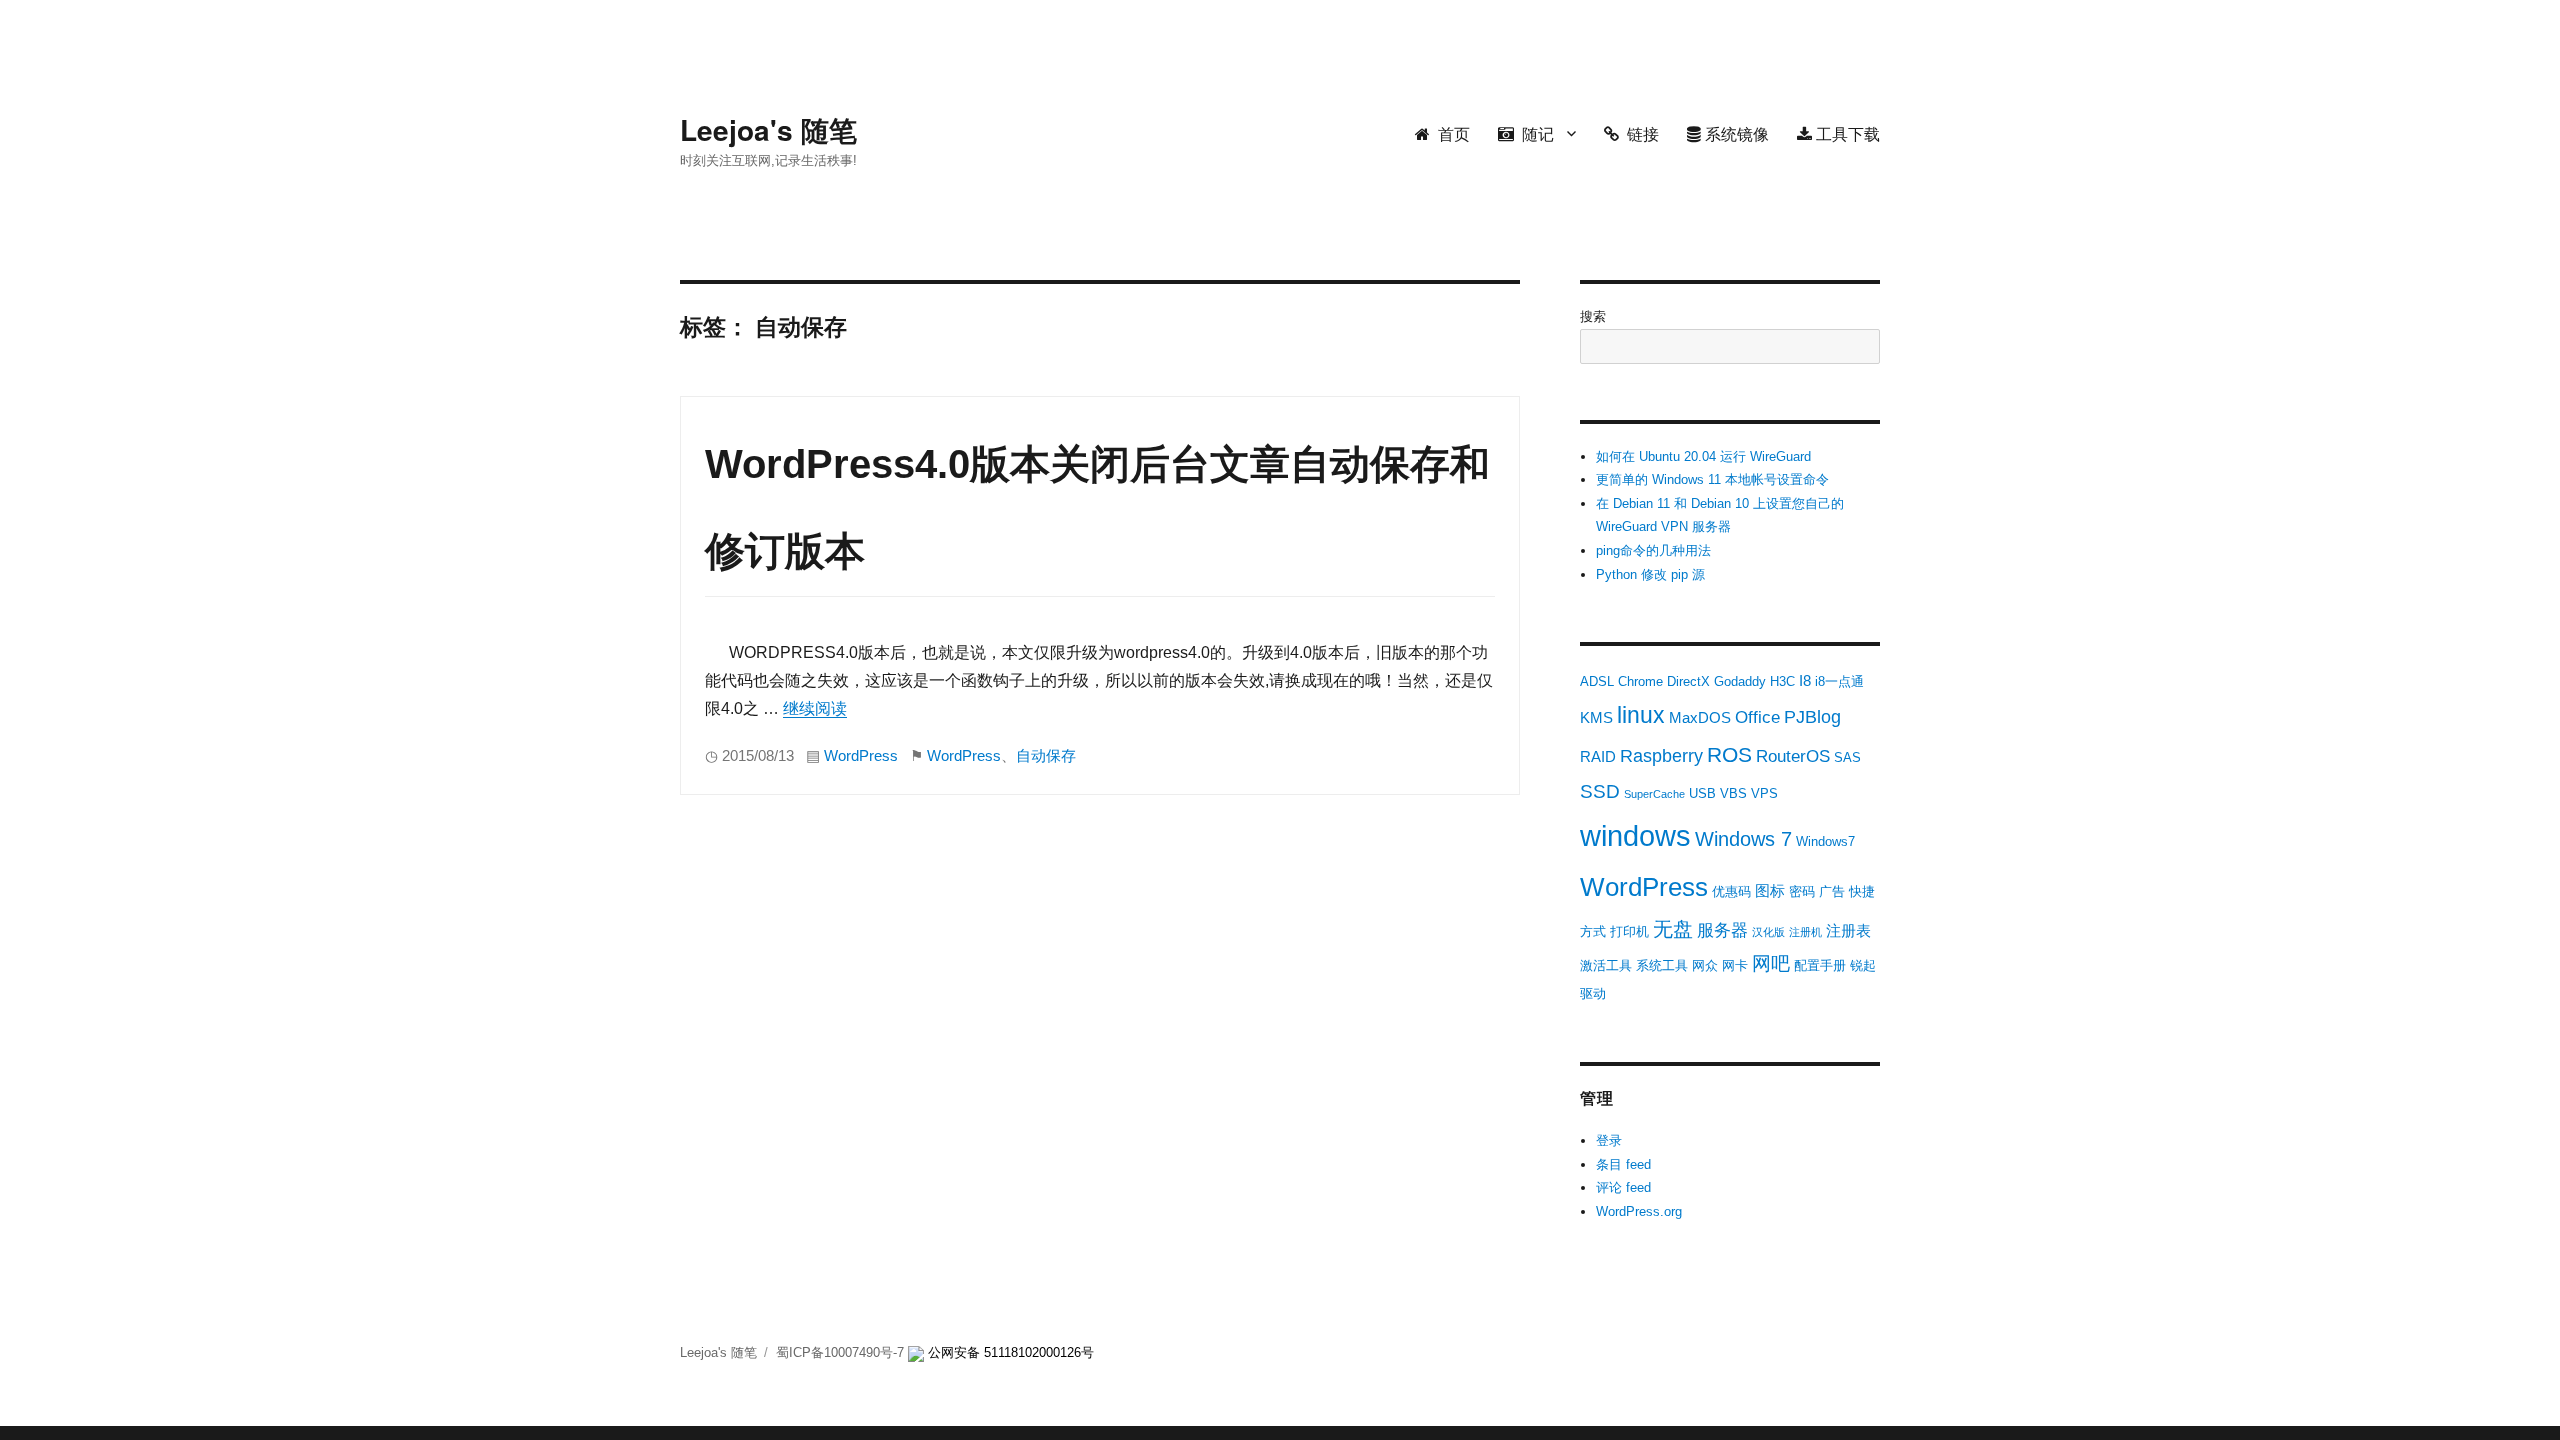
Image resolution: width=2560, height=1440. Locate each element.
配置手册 (1820, 965)
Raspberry (1661, 756)
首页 (1450, 133)
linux (1641, 715)
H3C (1782, 681)
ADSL (1597, 681)
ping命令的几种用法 (1653, 550)
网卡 (1735, 965)
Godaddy (1740, 681)
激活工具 (1606, 965)
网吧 (1771, 963)
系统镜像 (1735, 133)
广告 (1832, 891)
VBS (1733, 793)
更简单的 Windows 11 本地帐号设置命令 (1712, 479)
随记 (1534, 133)
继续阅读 (815, 708)
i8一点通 (1839, 681)
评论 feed (1623, 1187)
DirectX (1688, 681)
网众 (1705, 965)
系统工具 (1662, 965)
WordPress (861, 756)
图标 (1770, 890)
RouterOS (1793, 756)
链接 (1639, 133)
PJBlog (1812, 717)
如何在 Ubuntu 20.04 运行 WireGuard (1703, 456)
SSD (1600, 791)
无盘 (1673, 929)
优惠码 (1731, 891)
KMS (1596, 717)
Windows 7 (1743, 839)
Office (1757, 717)
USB (1702, 793)
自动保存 (1046, 756)
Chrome (1640, 681)
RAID (1598, 756)
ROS (1729, 754)
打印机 (1629, 931)
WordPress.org (1639, 1211)
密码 (1802, 891)
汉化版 (1768, 932)
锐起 (1863, 965)
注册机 (1805, 932)
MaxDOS (1700, 717)
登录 (1609, 1140)
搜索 (1593, 316)
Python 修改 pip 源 (1650, 574)
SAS (1847, 757)
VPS (1764, 793)
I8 (1805, 680)
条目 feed (1623, 1164)
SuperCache (1654, 794)
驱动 (1593, 993)
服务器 (1722, 930)
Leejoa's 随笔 (768, 129)
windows (1635, 835)
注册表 (1848, 930)
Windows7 (1825, 841)
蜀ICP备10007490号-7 (842, 1352)
